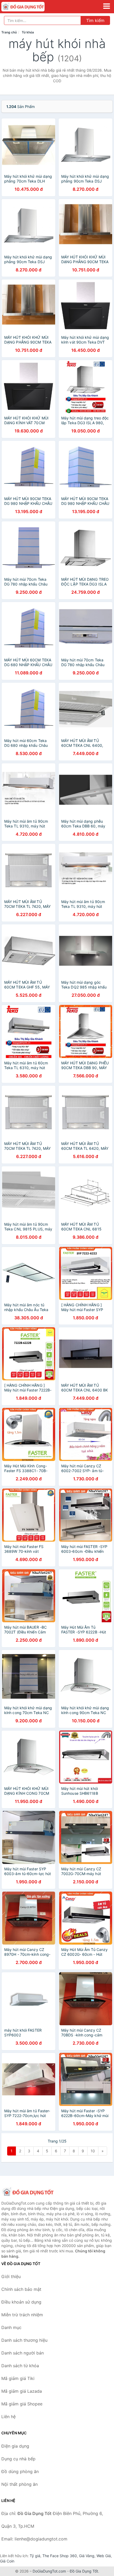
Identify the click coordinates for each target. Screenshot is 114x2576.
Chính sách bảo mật (21, 2289)
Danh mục (11, 2327)
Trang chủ (9, 32)
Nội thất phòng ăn (19, 2484)
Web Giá (104, 2556)
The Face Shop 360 (60, 2556)
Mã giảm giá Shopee (22, 2404)
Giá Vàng (87, 2556)
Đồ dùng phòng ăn (20, 2471)
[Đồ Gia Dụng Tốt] (28, 2192)
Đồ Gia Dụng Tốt (84, 2571)
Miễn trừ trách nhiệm (22, 2315)
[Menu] (107, 6)
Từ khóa (28, 32)
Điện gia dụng (15, 2446)
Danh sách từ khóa (20, 2366)
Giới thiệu (11, 2276)
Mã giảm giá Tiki (18, 2378)
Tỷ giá (35, 2556)
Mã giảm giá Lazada (22, 2391)
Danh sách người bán (23, 2353)
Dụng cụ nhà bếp (18, 2459)
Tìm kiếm (95, 20)
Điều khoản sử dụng (21, 2302)
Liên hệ (8, 2417)
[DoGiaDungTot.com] (31, 7)
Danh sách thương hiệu (24, 2340)
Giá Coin (7, 2561)
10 (93, 2151)
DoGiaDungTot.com (49, 2571)
